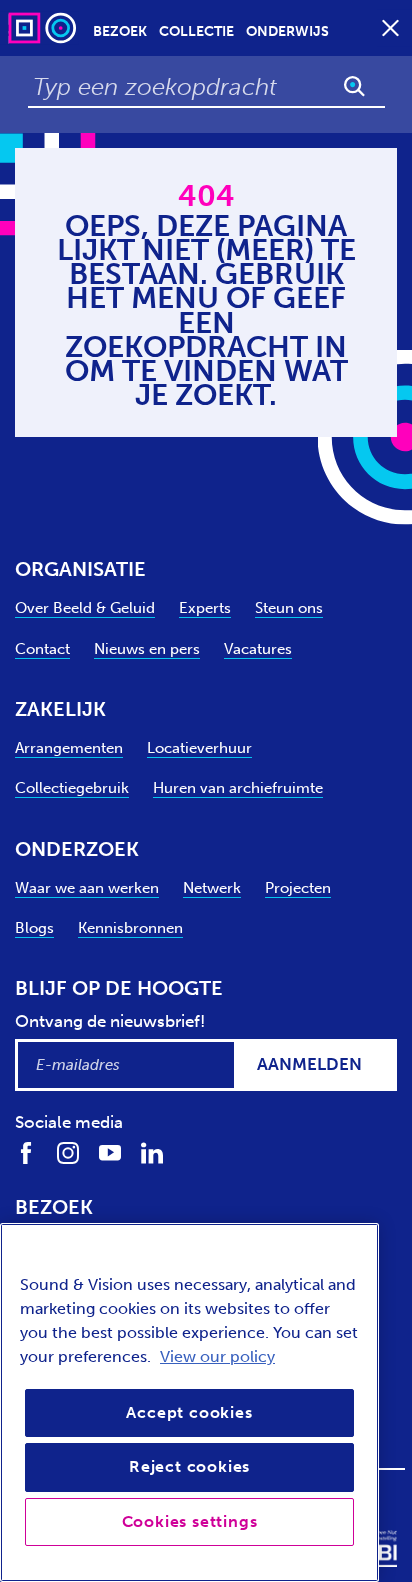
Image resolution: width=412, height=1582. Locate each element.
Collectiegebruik (72, 788)
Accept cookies (189, 1412)
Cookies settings (190, 1521)
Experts (205, 608)
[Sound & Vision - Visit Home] (44, 27)
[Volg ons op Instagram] (68, 1152)
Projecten (298, 888)
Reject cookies (189, 1466)
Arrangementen (69, 748)
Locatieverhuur (199, 748)
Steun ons (289, 608)
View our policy (217, 1356)
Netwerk (212, 888)
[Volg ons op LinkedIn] (152, 1152)
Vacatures (258, 649)
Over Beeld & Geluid (85, 608)
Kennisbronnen (130, 928)
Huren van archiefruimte (238, 788)
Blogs (34, 928)
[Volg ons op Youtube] (110, 1152)
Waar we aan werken (87, 888)
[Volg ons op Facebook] (26, 1152)
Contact (42, 649)
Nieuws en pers (147, 649)
